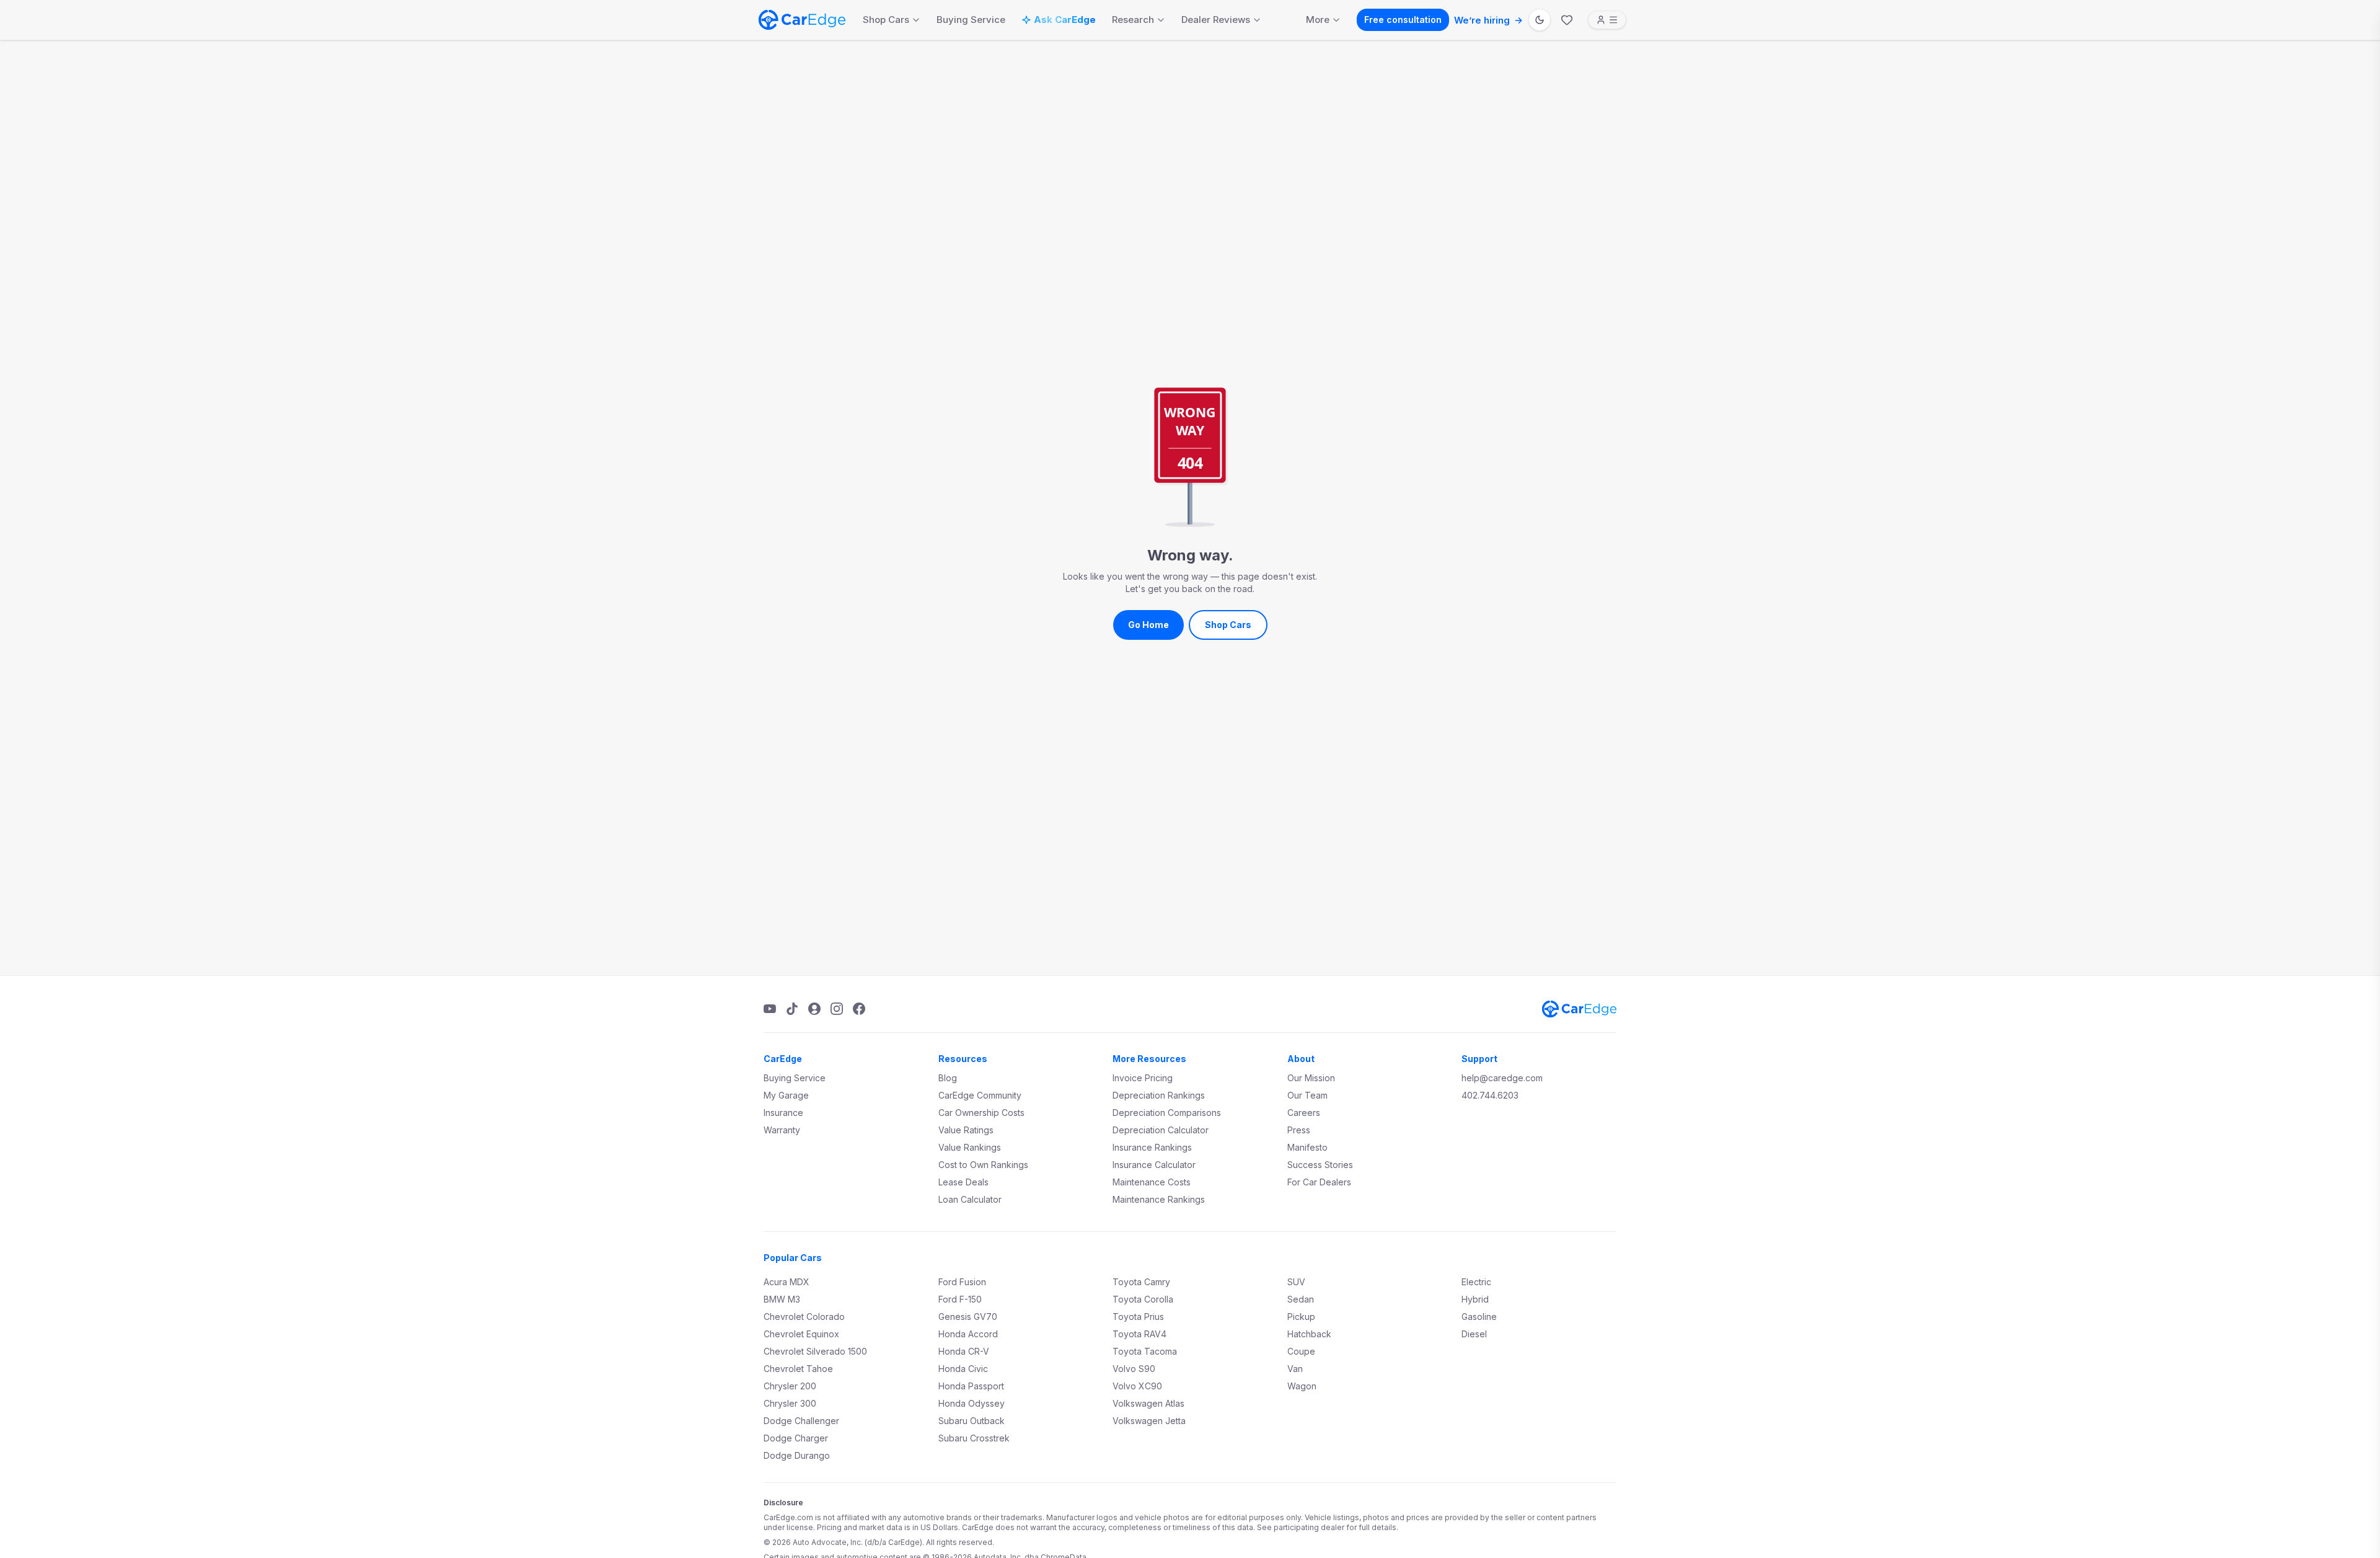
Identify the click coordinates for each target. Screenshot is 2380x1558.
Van (1295, 1369)
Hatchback (1309, 1334)
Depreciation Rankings (1159, 1095)
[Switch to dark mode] (1540, 20)
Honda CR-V (964, 1351)
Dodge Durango (797, 1455)
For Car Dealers (1319, 1182)
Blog (948, 1078)
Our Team (1307, 1095)
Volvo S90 (1134, 1369)
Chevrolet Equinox (801, 1334)
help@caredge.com (1502, 1078)
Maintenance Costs (1152, 1182)
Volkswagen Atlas (1148, 1403)
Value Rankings (970, 1147)
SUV (1296, 1282)
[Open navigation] (1607, 20)
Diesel (1474, 1334)
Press (1299, 1130)
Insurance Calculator (1154, 1165)
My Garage (786, 1095)
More (1318, 20)
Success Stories (1320, 1165)
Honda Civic (963, 1369)
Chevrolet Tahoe (798, 1369)
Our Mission (1311, 1078)
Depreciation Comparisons (1167, 1113)
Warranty (782, 1130)
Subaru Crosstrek (974, 1438)
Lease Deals (963, 1182)
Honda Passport (971, 1386)
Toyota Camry (1141, 1282)
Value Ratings (966, 1130)
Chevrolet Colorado (804, 1317)
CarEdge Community (980, 1095)
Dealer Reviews (1216, 20)
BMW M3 (782, 1299)
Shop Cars (886, 20)
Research (1133, 20)
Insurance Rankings (1152, 1147)
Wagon (1302, 1386)
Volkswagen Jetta (1149, 1421)
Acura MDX (787, 1282)
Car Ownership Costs (981, 1113)
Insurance (783, 1113)
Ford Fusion (962, 1282)
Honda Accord (968, 1334)
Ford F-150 (960, 1299)
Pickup (1301, 1317)
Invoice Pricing (1143, 1078)
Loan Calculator (970, 1199)
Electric (1476, 1282)
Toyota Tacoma (1145, 1351)
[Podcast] (814, 1009)
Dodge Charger (796, 1438)
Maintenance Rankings (1159, 1199)
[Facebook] (859, 1009)
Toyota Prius (1138, 1317)
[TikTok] (792, 1009)
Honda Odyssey (972, 1403)
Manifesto (1307, 1147)
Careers (1304, 1113)
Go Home (1148, 625)
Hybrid (1475, 1299)
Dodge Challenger (801, 1421)
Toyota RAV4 (1139, 1334)
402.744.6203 (1490, 1095)
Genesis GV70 (968, 1317)
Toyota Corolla (1143, 1299)
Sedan (1301, 1299)
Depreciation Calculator (1161, 1130)
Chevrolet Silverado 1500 (815, 1351)
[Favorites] (1567, 20)
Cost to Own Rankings (983, 1165)
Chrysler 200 (790, 1386)
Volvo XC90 (1137, 1386)
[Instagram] (837, 1009)
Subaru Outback (972, 1421)
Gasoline (1479, 1317)
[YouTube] (770, 1009)
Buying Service (971, 20)
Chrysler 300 (790, 1403)
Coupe (1301, 1351)
